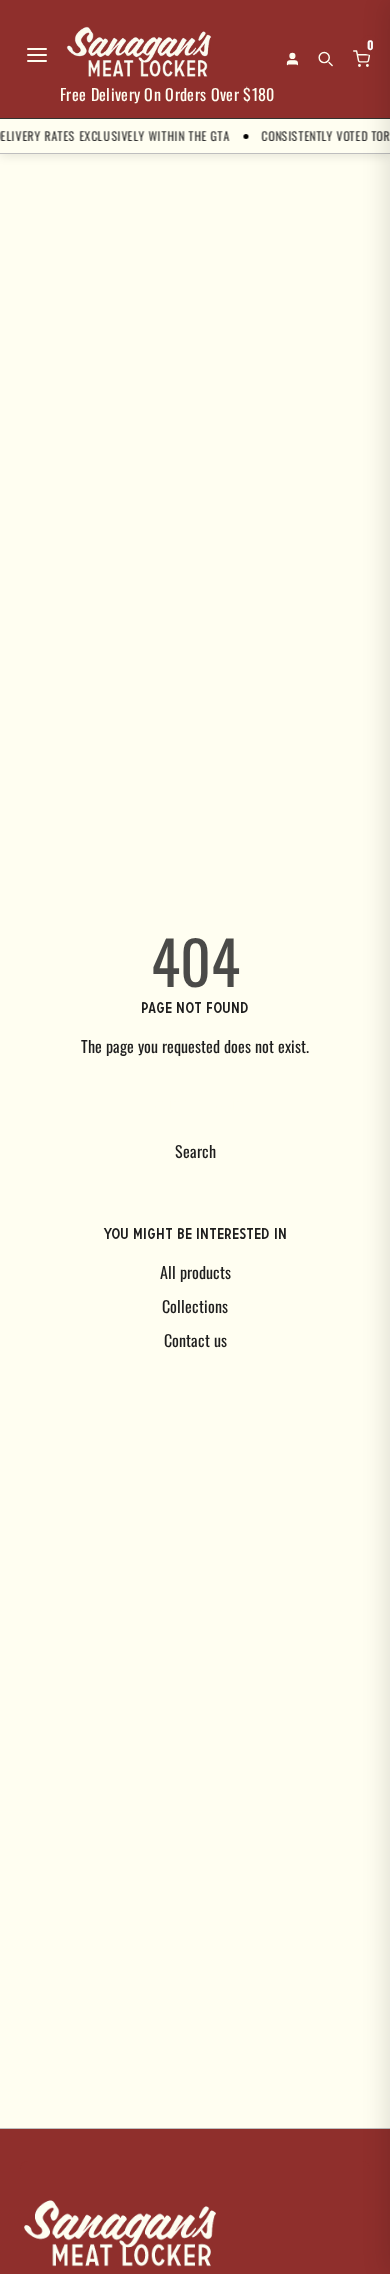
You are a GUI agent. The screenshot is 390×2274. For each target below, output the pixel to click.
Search (195, 1151)
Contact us (195, 1340)
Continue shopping (195, 1103)
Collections (195, 1306)
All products (195, 1272)
